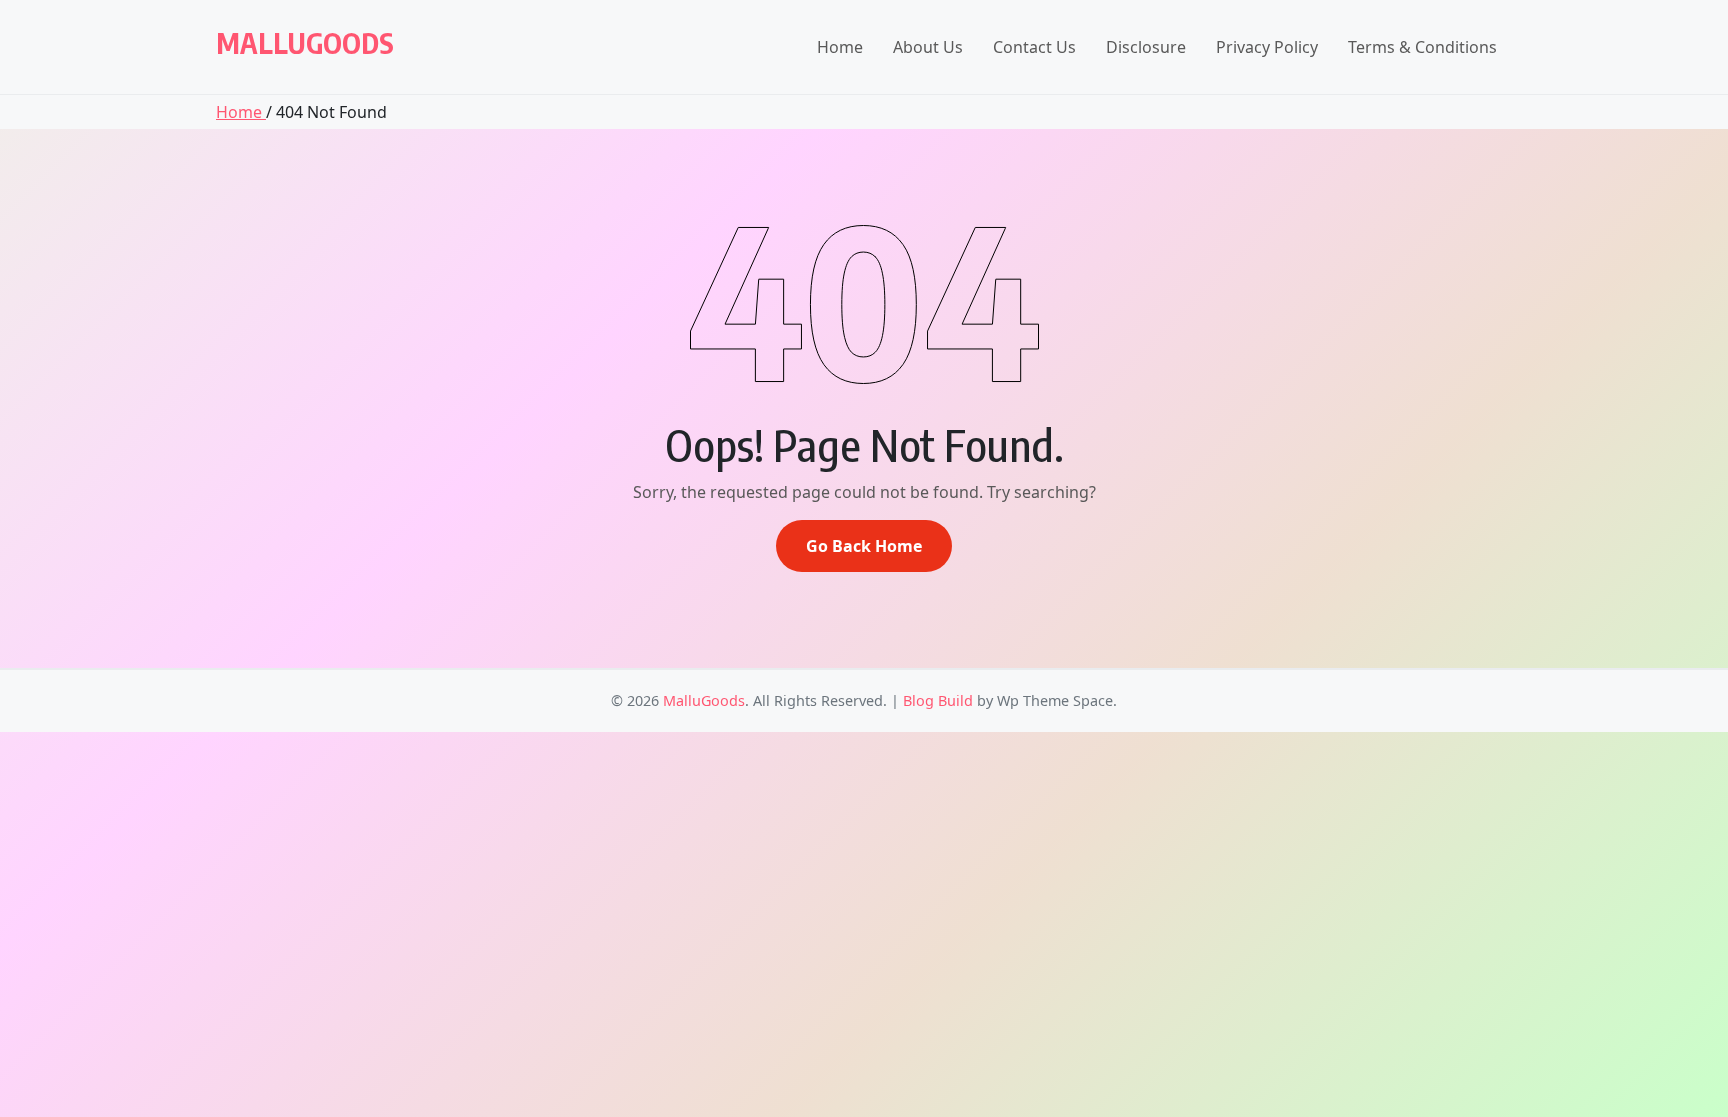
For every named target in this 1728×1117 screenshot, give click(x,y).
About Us (928, 47)
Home (840, 47)
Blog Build (938, 700)
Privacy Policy (1267, 47)
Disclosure (1146, 47)
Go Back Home (864, 546)
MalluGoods (305, 42)
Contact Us (1034, 47)
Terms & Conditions (1422, 47)
